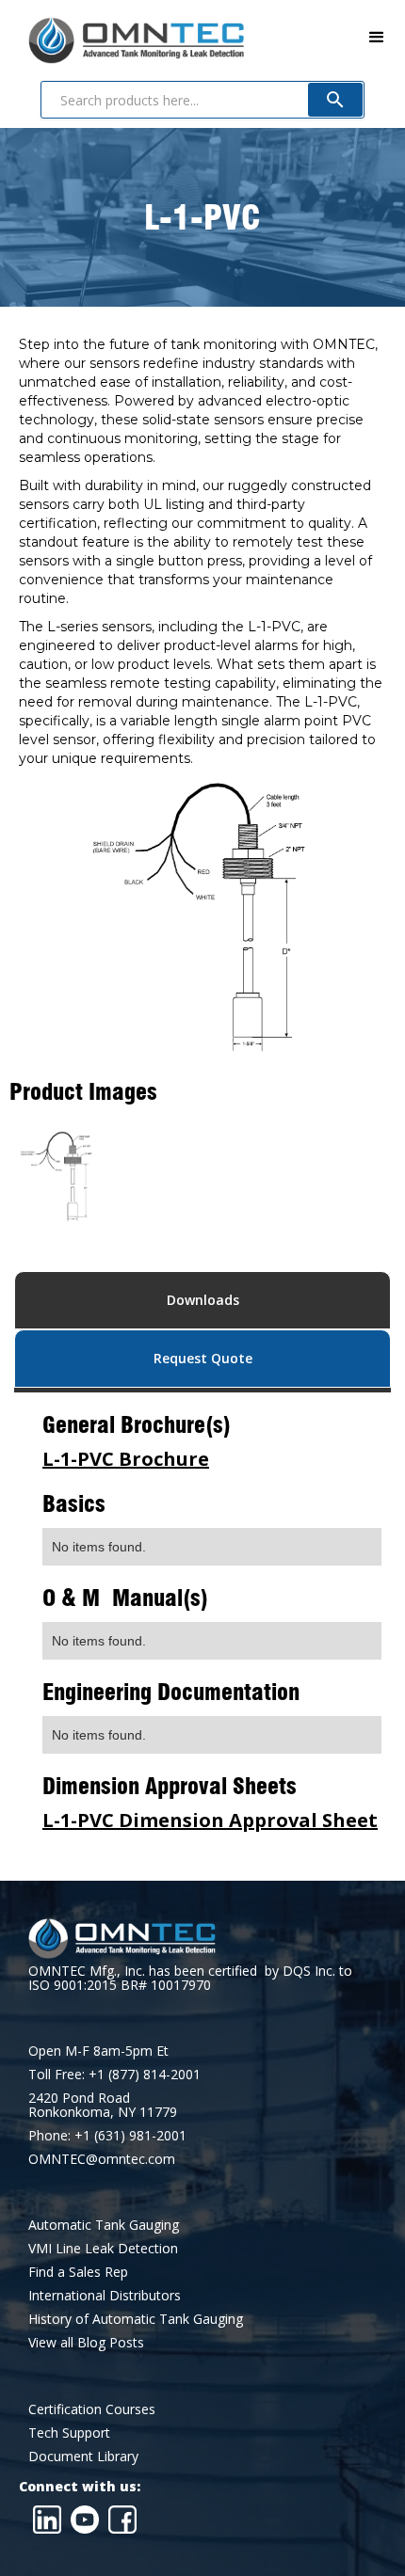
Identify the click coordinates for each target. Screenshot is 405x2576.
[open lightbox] (57, 1177)
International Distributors (105, 2295)
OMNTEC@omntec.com (102, 2159)
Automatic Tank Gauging (104, 2225)
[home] (122, 37)
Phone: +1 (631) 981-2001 (107, 2135)
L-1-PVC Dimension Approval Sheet (210, 1820)
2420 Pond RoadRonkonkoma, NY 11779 (103, 2105)
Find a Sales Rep (78, 2272)
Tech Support (69, 2433)
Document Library (83, 2456)
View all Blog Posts (86, 2342)
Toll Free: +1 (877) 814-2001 (114, 2074)
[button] (377, 38)
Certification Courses (92, 2409)
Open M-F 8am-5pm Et (98, 2051)
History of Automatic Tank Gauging (136, 2319)
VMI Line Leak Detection (103, 2248)
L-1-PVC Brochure (126, 1459)
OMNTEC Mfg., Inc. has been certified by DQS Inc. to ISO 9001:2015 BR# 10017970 (190, 1978)
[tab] (202, 1300)
